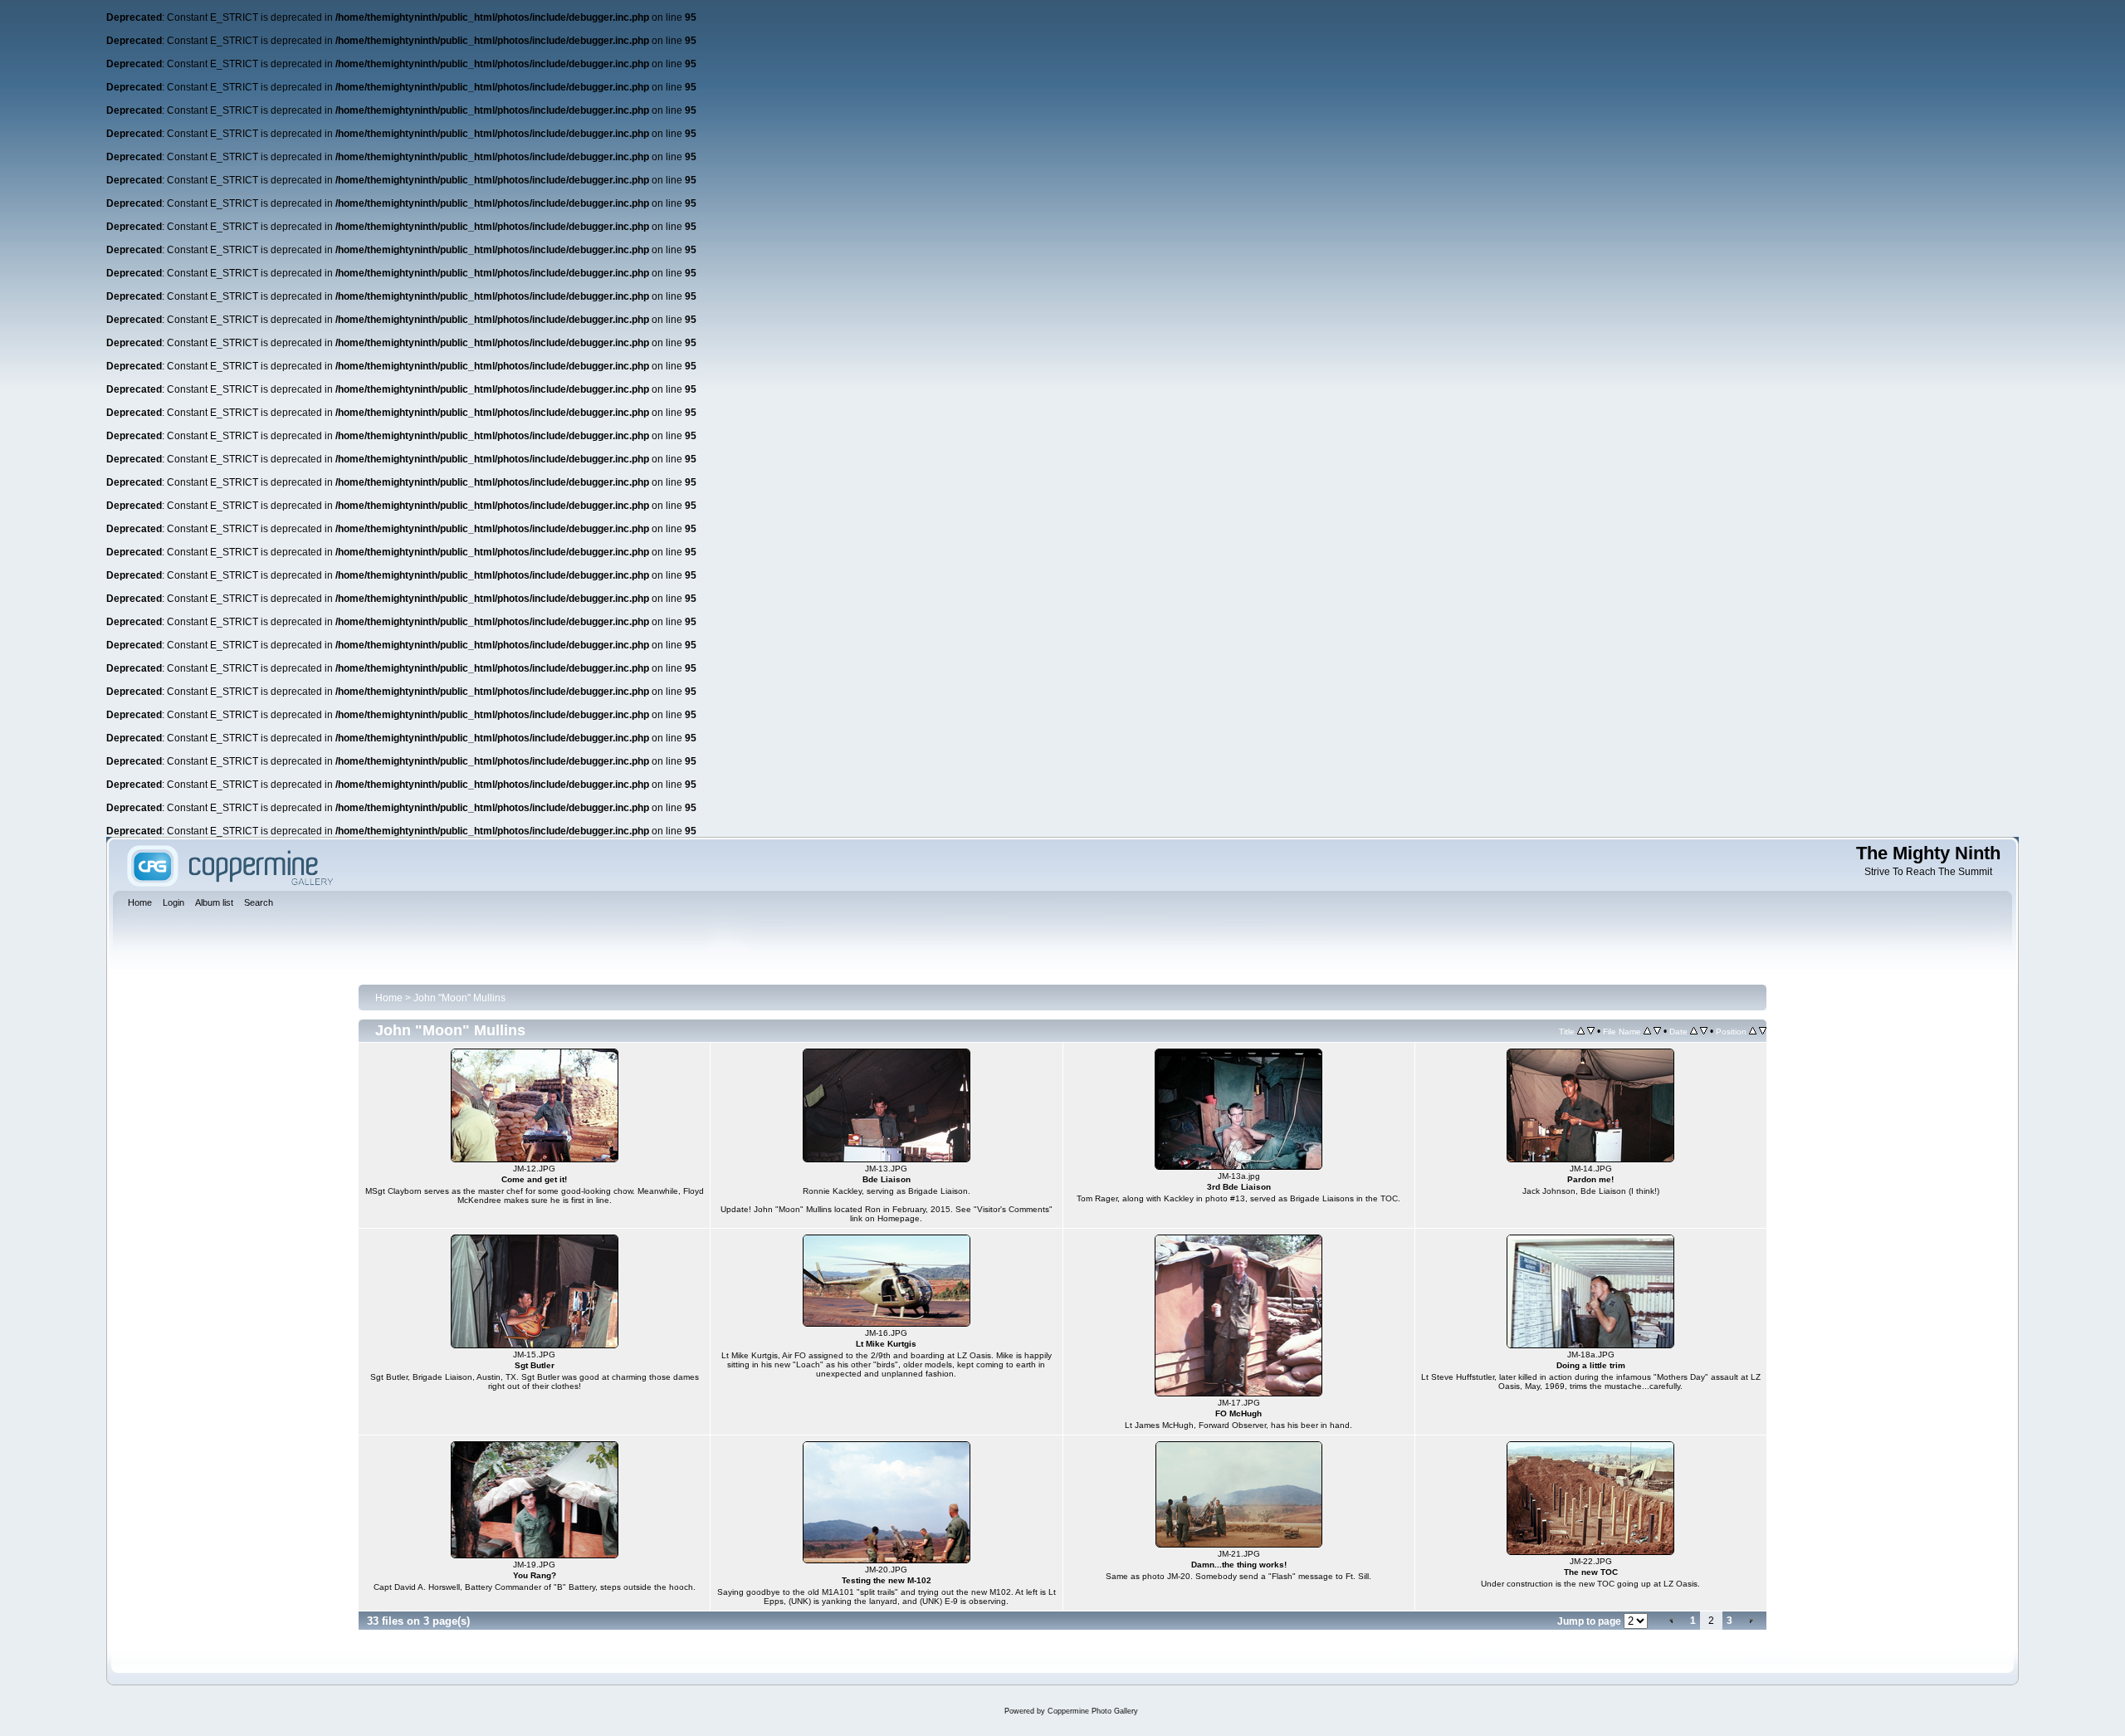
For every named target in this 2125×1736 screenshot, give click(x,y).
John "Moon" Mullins (459, 998)
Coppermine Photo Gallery (1093, 1711)
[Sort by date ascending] (1694, 1031)
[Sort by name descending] (1657, 1031)
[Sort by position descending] (1763, 1031)
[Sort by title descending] (1591, 1031)
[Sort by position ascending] (1753, 1031)
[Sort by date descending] (1704, 1031)
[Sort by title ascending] (1581, 1031)
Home (389, 998)
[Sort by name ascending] (1647, 1031)
